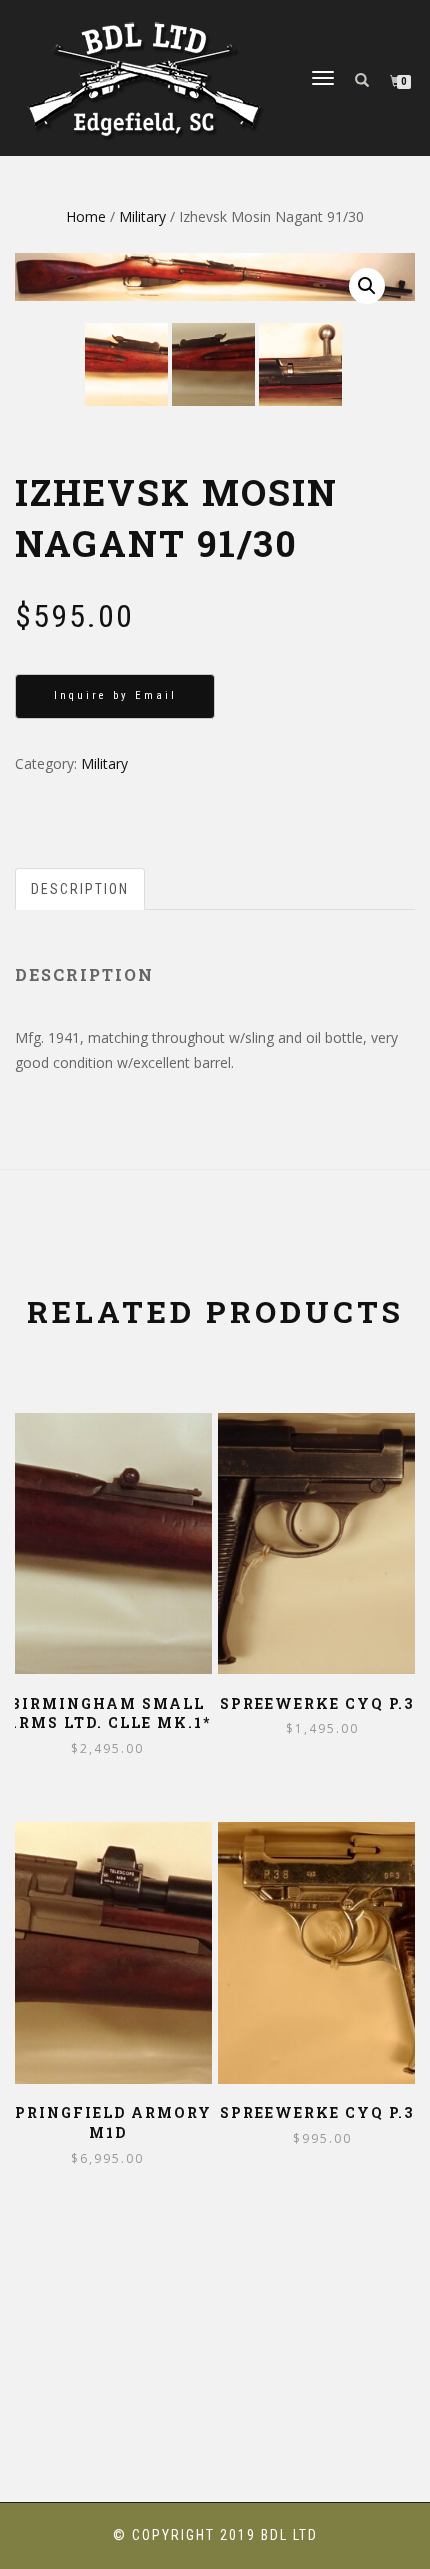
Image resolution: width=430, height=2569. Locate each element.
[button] (367, 286)
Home (86, 216)
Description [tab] (80, 889)
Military (142, 216)
